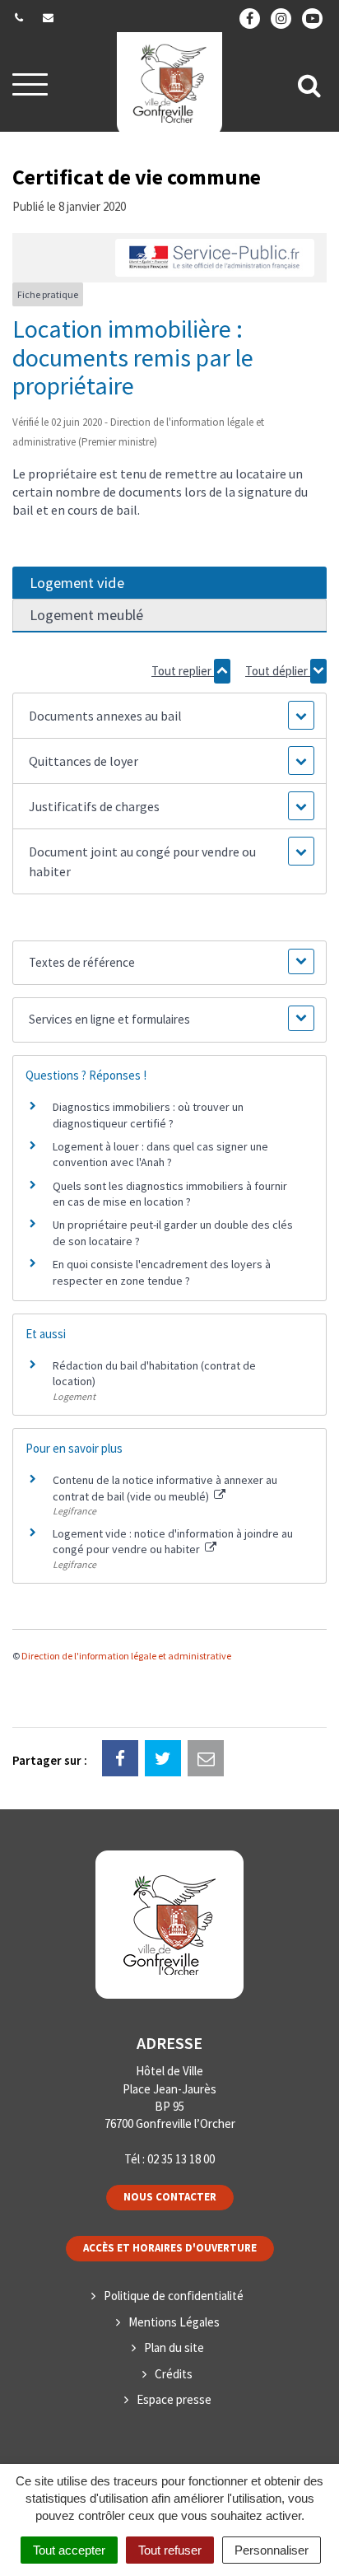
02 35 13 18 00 (181, 2159)
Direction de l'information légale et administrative (126, 1656)
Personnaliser (272, 2550)
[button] (169, 716)
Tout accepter (69, 2550)
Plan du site (174, 2347)
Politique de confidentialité (174, 2296)
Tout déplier (278, 671)
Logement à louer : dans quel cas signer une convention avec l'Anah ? (160, 1155)
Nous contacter (170, 2197)
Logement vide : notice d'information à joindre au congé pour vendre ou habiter (173, 1542)
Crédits (174, 2374)
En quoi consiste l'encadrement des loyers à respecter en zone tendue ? (162, 1272)
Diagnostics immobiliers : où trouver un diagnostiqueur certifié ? (148, 1115)
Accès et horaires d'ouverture (170, 2248)
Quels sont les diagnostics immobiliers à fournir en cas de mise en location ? (170, 1194)
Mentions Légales (174, 2322)
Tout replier (183, 671)
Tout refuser (170, 2550)
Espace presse (174, 2399)
